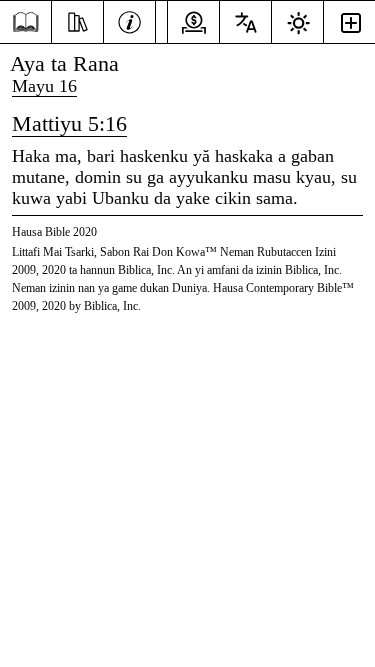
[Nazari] (77, 20)
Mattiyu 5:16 (69, 123)
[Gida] (25, 22)
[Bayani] (129, 20)
